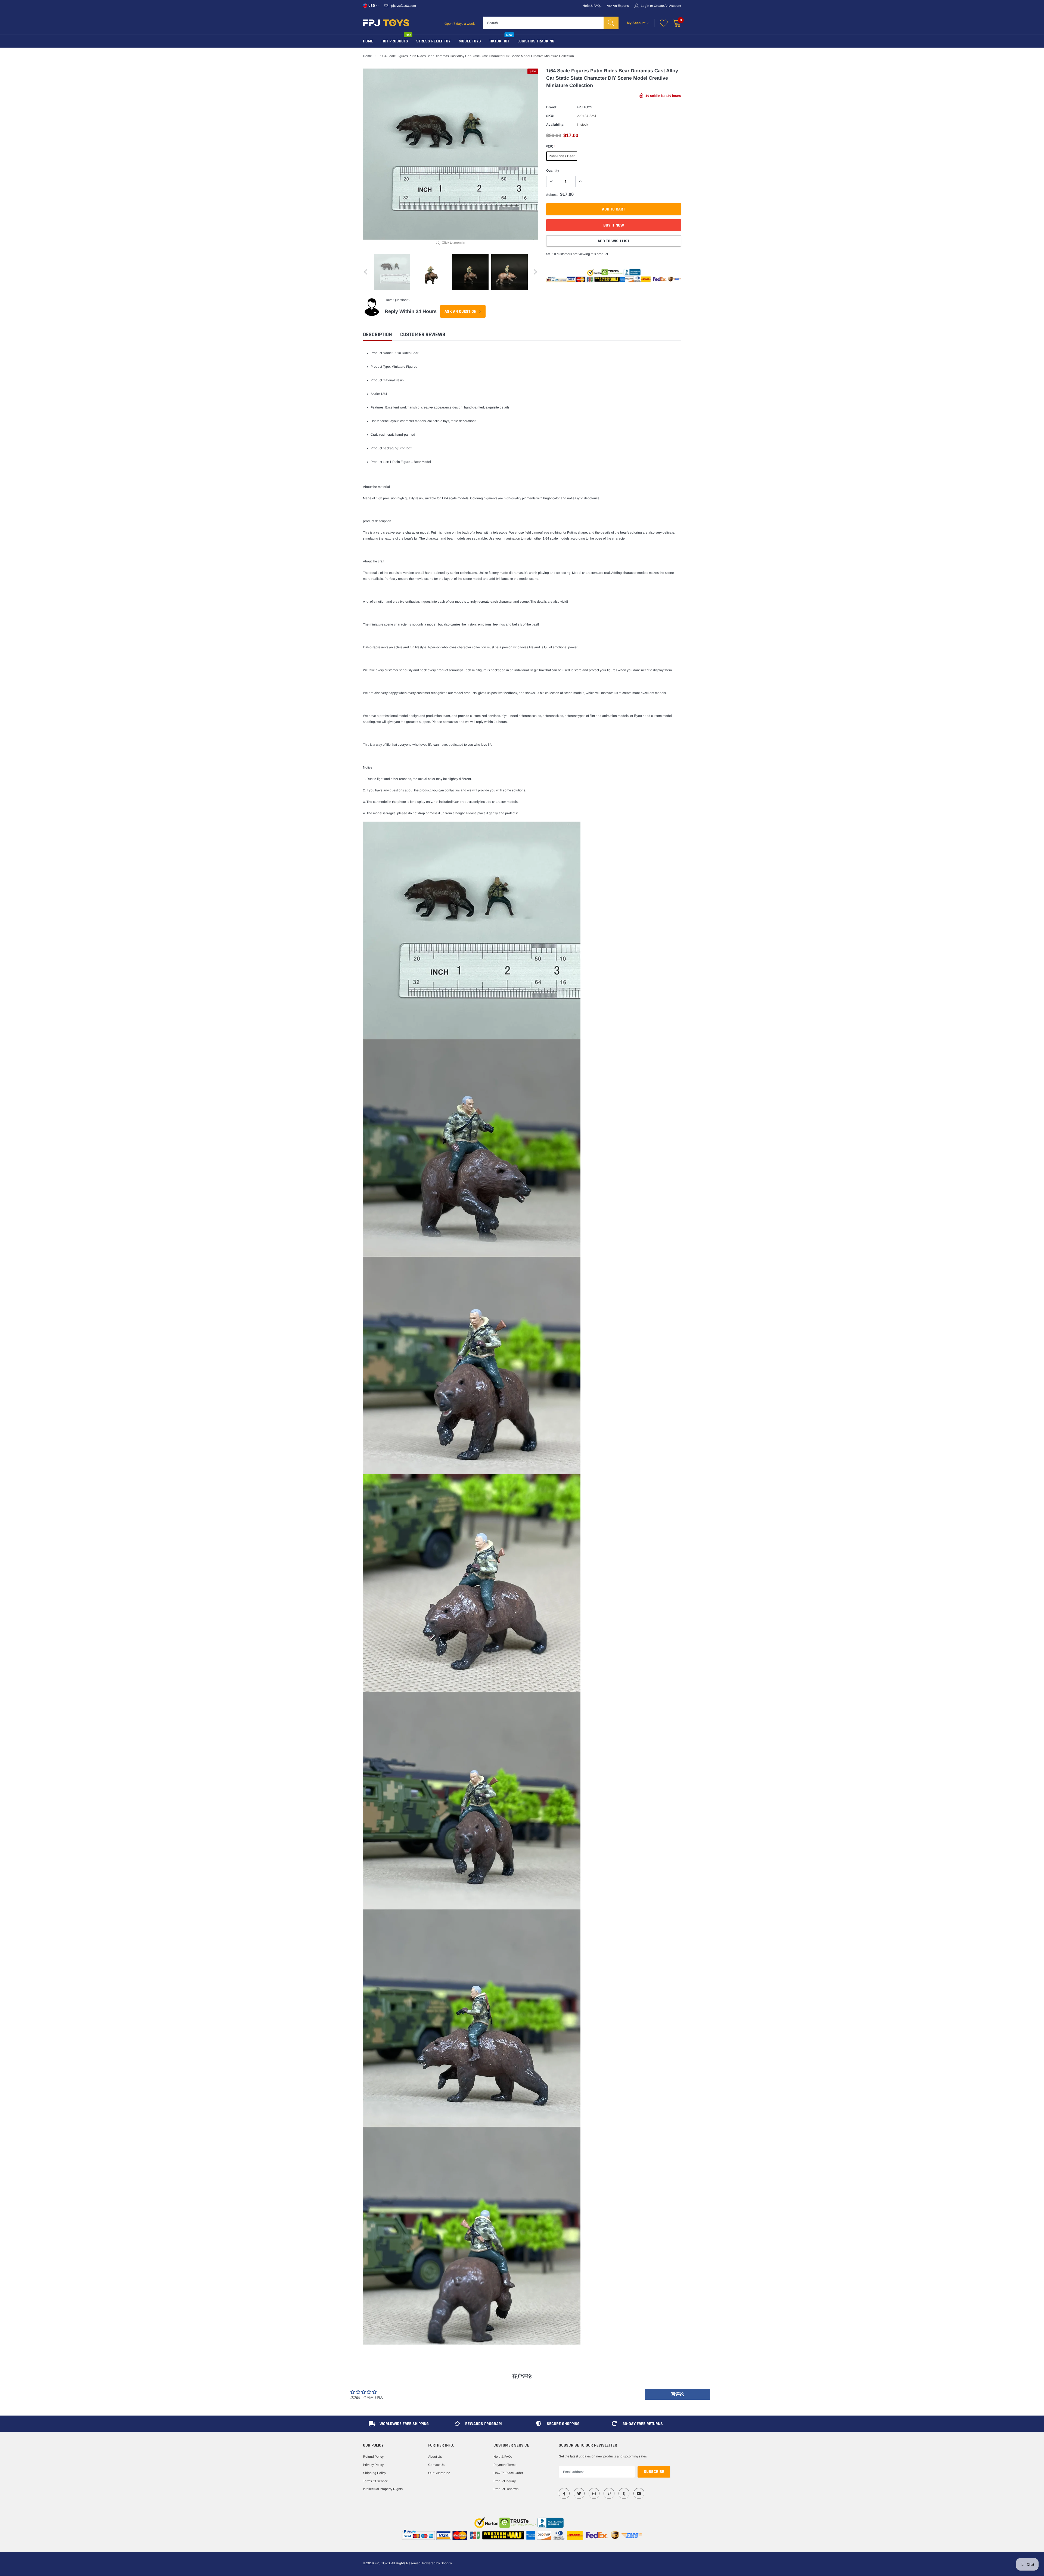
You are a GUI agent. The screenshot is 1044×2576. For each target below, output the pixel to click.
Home (368, 41)
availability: (555, 125)
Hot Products (395, 41)
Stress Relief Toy (433, 41)
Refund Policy (373, 2457)
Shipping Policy (375, 2473)
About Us (435, 2457)
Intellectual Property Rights (383, 2489)
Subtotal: (553, 195)
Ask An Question (461, 312)
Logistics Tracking (536, 41)
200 (555, 254)
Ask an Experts (618, 6)
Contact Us (436, 2465)
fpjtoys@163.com (403, 6)
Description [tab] (377, 335)
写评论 (678, 2394)
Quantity (553, 171)
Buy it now (614, 225)
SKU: (550, 116)
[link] (564, 2493)
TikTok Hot (499, 41)
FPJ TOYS (585, 107)
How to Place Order (508, 2473)
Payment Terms (505, 2465)
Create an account (667, 6)
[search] (611, 23)
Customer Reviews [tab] (423, 335)
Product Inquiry (505, 2481)
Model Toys (470, 41)
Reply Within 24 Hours (411, 311)
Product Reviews (506, 2489)
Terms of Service (375, 2481)
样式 (550, 146)
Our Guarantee (439, 2473)
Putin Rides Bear (562, 156)
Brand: (551, 107)
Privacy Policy (373, 2465)
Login (645, 6)
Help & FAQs (592, 6)
